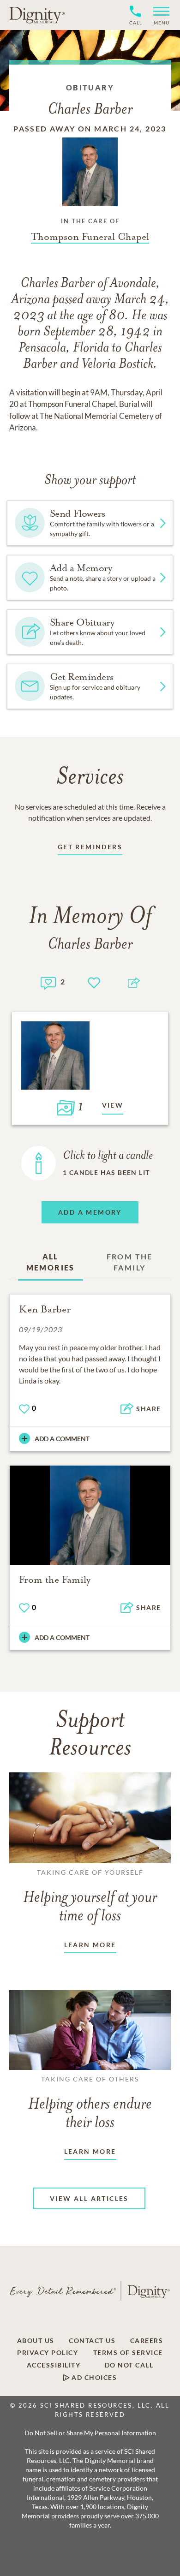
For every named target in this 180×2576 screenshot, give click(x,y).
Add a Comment (62, 1439)
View (113, 1105)
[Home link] (37, 15)
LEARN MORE (90, 1945)
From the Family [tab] (130, 1262)
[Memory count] (48, 982)
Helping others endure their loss (90, 2103)
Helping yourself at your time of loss (90, 1896)
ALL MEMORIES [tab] (51, 1262)
